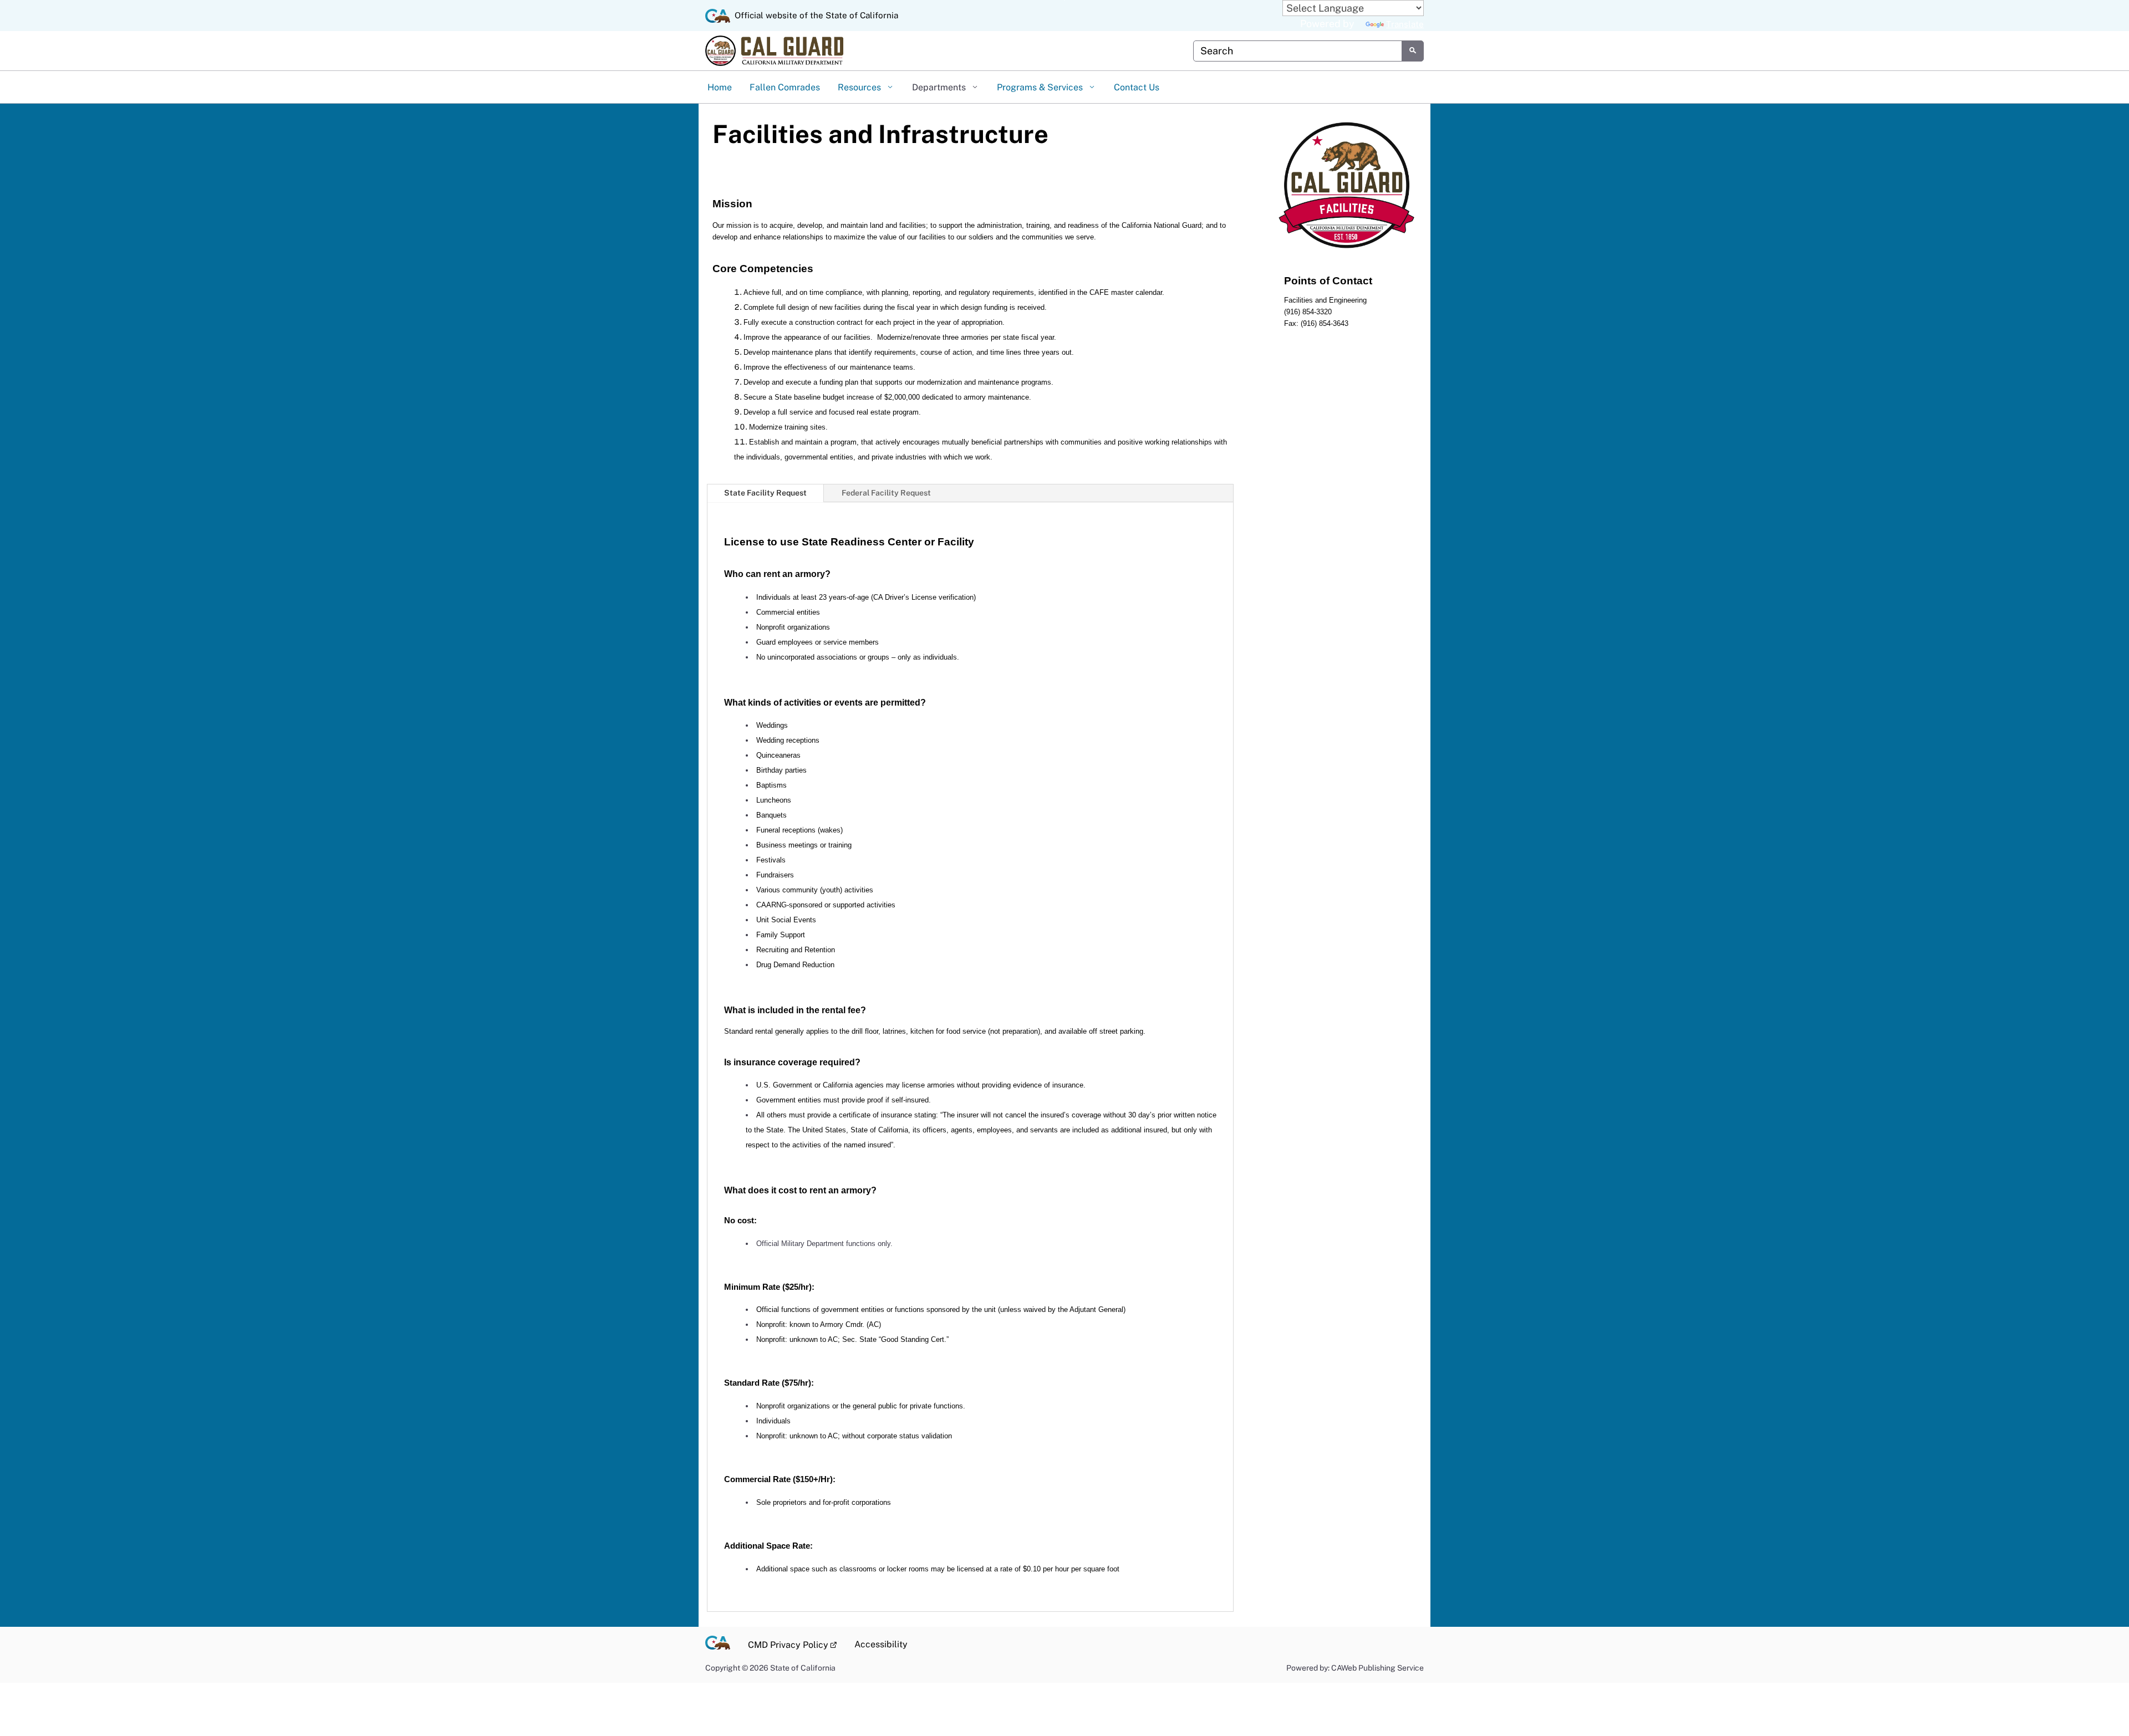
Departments (940, 87)
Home (720, 87)
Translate (1405, 24)
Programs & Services (1041, 87)
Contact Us (1137, 87)
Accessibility (881, 1644)
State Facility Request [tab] (765, 493)
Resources (860, 87)
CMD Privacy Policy (797, 1644)
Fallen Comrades (785, 87)
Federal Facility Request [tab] (886, 493)
